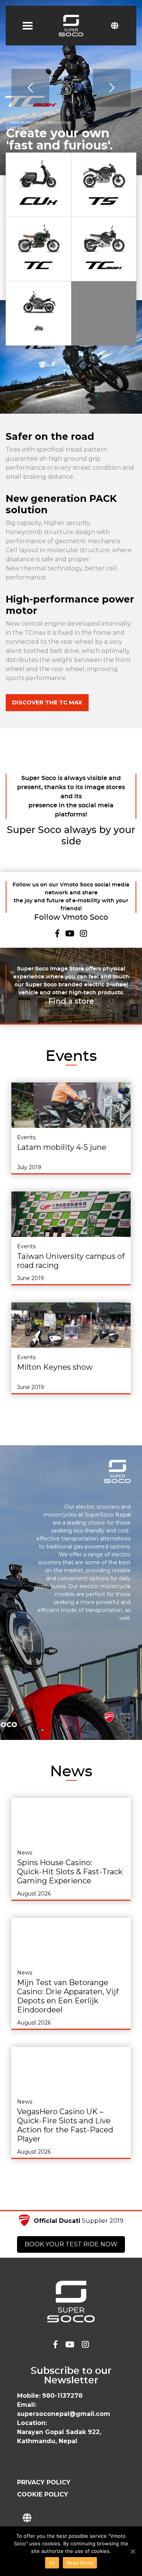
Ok (52, 2563)
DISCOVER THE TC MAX (47, 702)
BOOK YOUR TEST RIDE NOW (71, 2244)
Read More (80, 2563)
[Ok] (133, 2551)
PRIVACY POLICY (44, 2482)
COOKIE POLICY (43, 2494)
